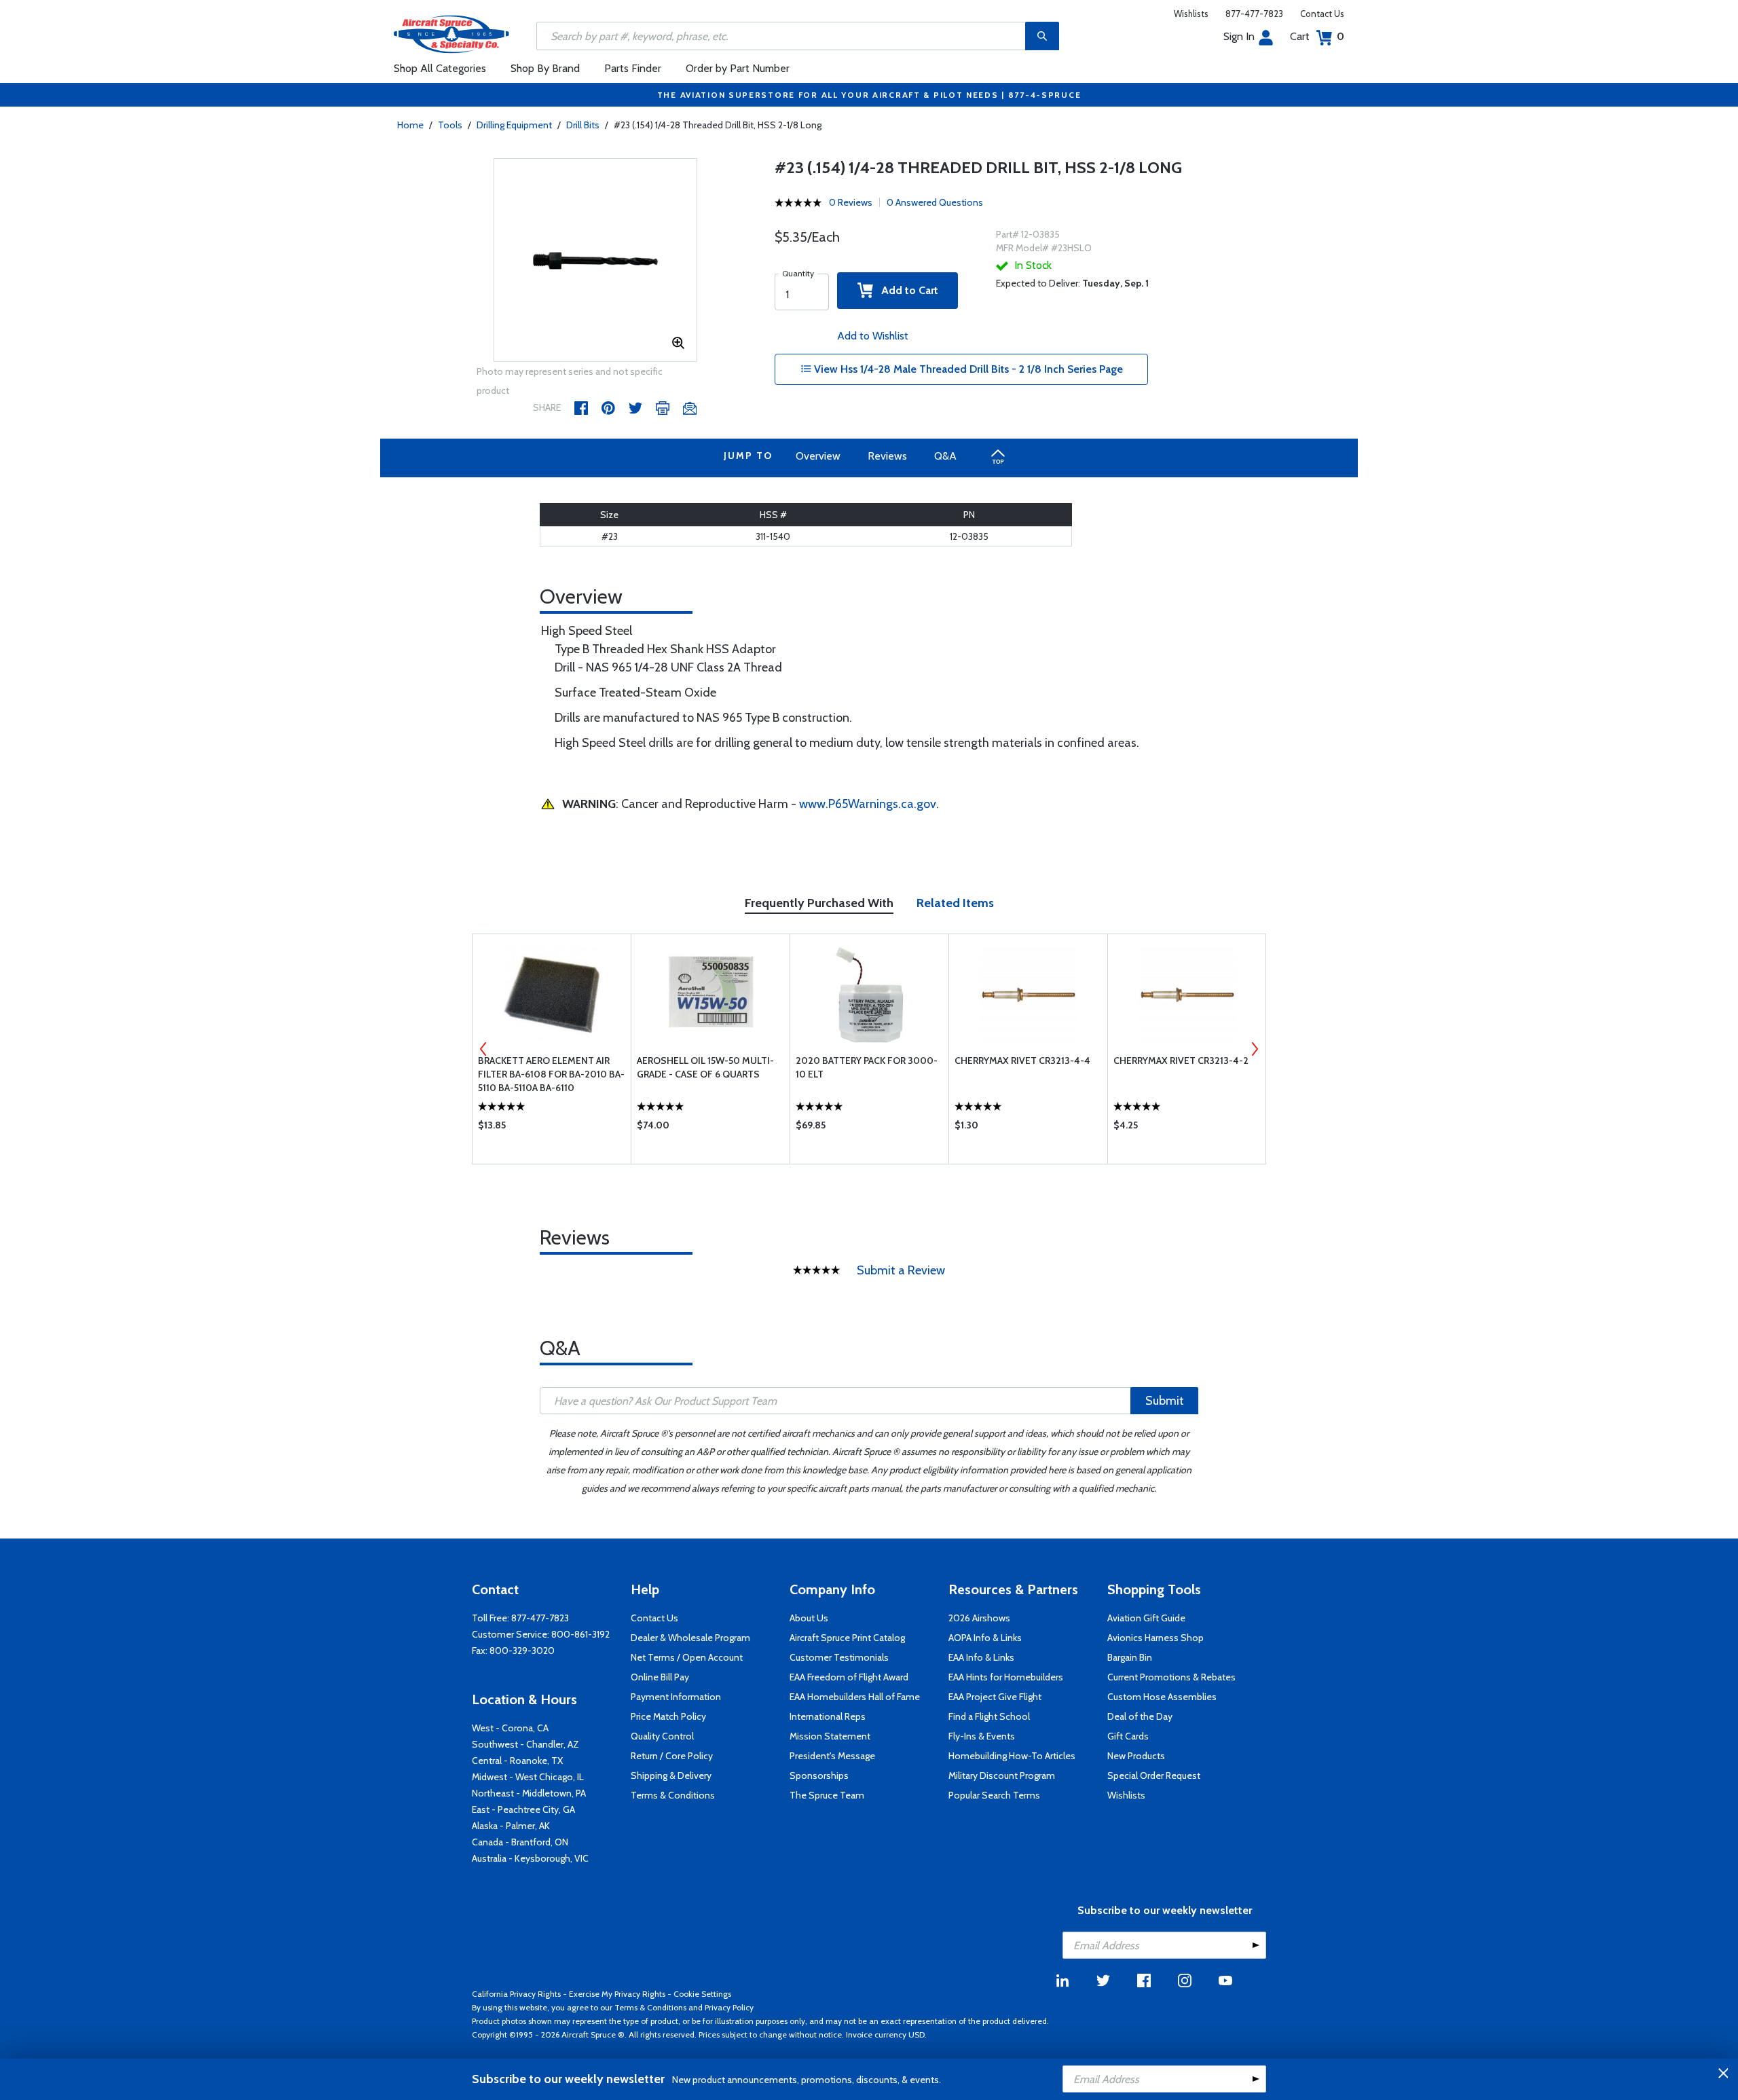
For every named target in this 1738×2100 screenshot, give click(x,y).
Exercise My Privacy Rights (617, 1994)
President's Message (832, 1756)
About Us (809, 1618)
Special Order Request (1154, 1775)
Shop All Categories (440, 68)
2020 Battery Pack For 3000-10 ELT (867, 1067)
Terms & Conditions (673, 1795)
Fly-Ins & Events (982, 1736)
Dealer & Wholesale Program (690, 1638)
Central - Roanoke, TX (517, 1761)
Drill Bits (583, 125)
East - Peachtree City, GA (523, 1809)
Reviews (887, 456)
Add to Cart (906, 290)
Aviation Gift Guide (1146, 1618)
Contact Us (1322, 14)
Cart (1317, 36)
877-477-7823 (1254, 14)
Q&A (945, 456)
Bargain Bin (1130, 1657)
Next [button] (1255, 1049)
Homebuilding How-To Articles (1012, 1756)
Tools (450, 125)
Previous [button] (483, 1049)
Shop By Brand (545, 68)
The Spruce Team (827, 1795)
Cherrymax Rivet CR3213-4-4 (1022, 1061)
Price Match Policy (668, 1716)
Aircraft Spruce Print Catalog (847, 1638)
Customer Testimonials (839, 1657)
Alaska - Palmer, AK (511, 1826)
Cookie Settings (702, 1994)
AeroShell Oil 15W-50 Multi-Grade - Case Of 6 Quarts (705, 1067)
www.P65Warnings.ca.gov (868, 804)
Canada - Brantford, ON (520, 1842)
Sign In (1239, 36)
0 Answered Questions (935, 202)
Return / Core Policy (672, 1756)
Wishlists (1191, 14)
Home (410, 125)
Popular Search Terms (994, 1795)
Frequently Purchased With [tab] (819, 903)
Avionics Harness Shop (1155, 1638)
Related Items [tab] (955, 903)
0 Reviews (851, 202)
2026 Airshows (979, 1618)
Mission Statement (830, 1736)
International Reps (828, 1716)
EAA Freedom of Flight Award (849, 1677)
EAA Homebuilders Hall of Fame (855, 1697)
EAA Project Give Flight (995, 1697)
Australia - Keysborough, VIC (530, 1858)
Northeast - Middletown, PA (529, 1793)
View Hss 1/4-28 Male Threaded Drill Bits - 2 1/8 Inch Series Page (967, 369)
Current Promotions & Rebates (1171, 1677)
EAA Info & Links (981, 1657)
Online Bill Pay (660, 1677)
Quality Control (662, 1736)
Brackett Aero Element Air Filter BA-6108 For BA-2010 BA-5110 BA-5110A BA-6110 (551, 1074)
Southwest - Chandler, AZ (525, 1744)
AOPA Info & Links (985, 1638)
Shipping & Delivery (671, 1775)
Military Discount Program (1002, 1775)
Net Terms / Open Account (687, 1657)
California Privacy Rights (516, 1994)
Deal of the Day (1140, 1716)
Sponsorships (819, 1775)
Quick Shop (552, 1128)
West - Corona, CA (510, 1728)
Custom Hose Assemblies (1162, 1697)
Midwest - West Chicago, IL (528, 1777)
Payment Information (676, 1697)
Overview (818, 456)
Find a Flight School (989, 1716)
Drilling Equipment (514, 125)
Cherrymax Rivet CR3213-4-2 (1181, 1061)
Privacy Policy (729, 2007)
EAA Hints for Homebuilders (1006, 1677)
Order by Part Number (738, 68)
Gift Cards (1128, 1736)
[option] (595, 261)
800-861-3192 (580, 1634)
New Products (1136, 1756)
